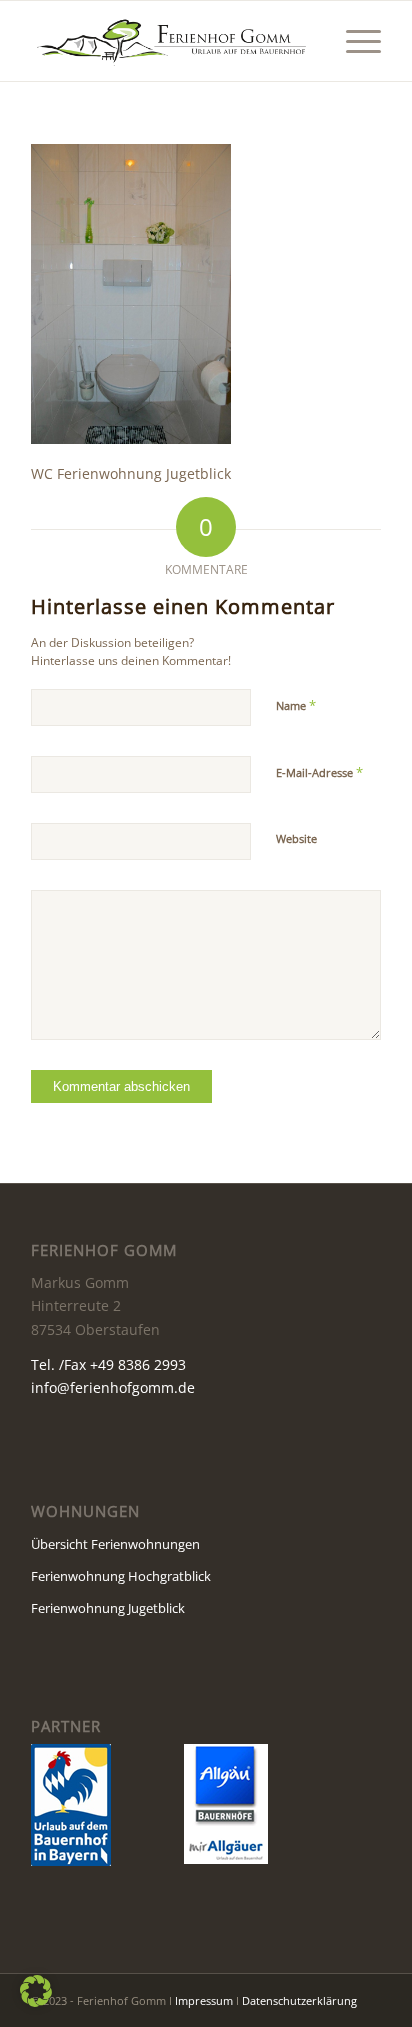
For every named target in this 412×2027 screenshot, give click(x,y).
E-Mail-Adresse (319, 772)
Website (296, 838)
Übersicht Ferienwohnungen (115, 1544)
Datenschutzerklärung (299, 2000)
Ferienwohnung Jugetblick (108, 1608)
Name (296, 705)
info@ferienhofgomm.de (113, 1387)
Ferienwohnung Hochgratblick (121, 1576)
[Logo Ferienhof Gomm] (171, 41)
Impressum (204, 2000)
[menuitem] (353, 41)
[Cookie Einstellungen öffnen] (36, 2001)
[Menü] (353, 41)
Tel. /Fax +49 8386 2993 (108, 1364)
